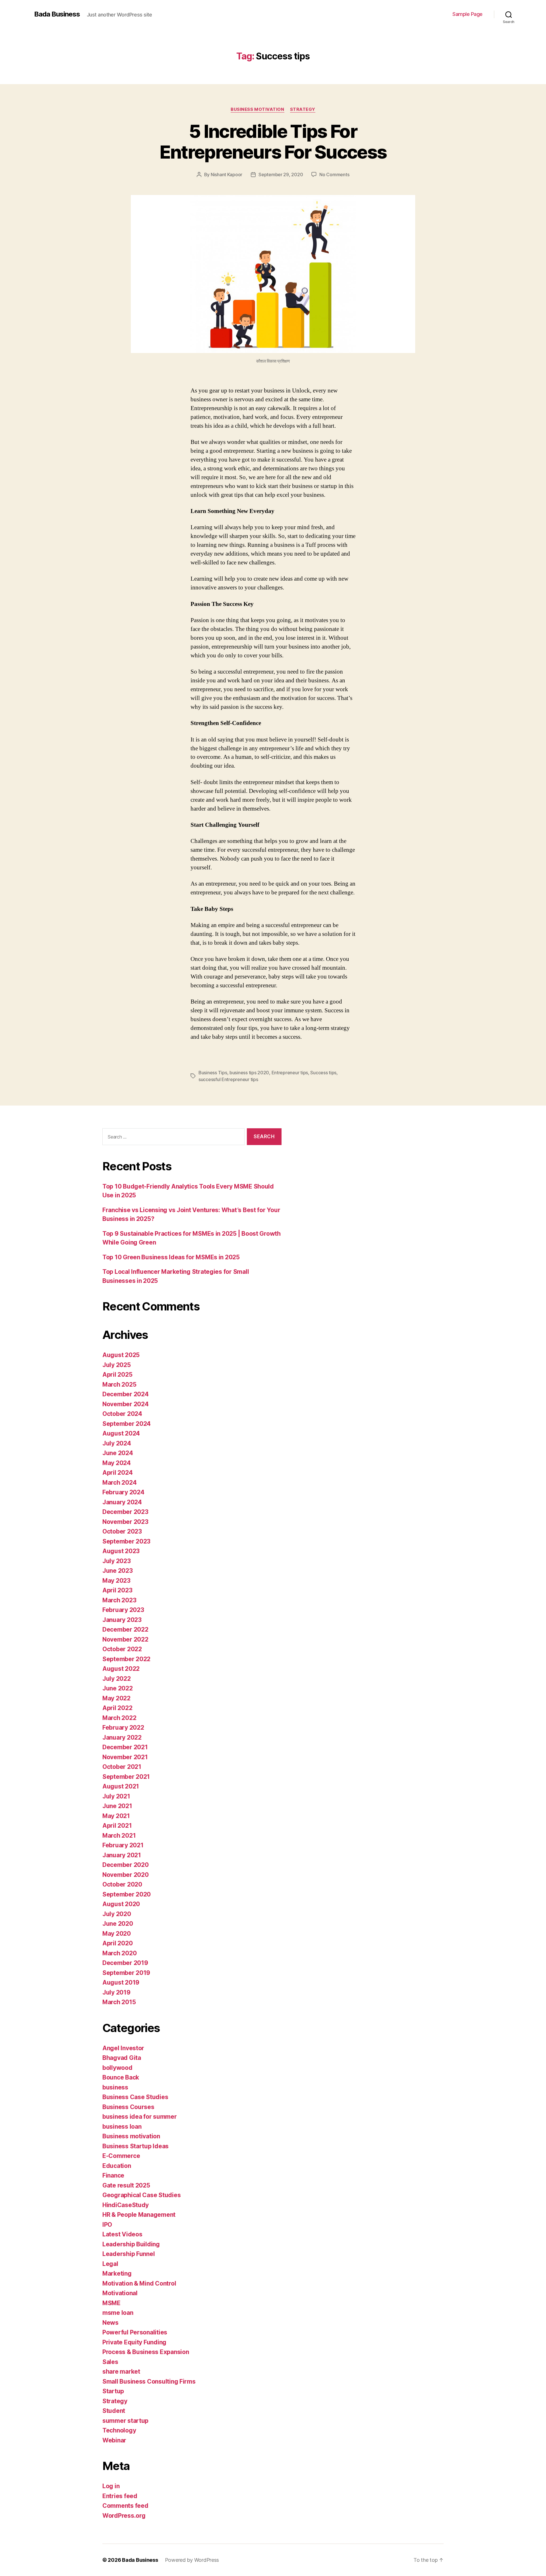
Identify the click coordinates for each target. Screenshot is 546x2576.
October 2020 (122, 1884)
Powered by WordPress (192, 2560)
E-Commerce (121, 2156)
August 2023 (121, 1551)
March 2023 (119, 1600)
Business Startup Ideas (136, 2146)
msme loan (118, 2313)
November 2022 (125, 1639)
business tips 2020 (249, 1073)
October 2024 (122, 1414)
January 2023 (122, 1620)
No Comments (334, 174)
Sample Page (468, 14)
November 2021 (125, 1757)
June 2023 (118, 1571)
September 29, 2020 (281, 174)
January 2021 (122, 1855)
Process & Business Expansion (146, 2352)
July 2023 (117, 1561)
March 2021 (119, 1836)
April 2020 (117, 1943)
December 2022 (125, 1629)
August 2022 (121, 1669)
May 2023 (116, 1581)
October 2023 (122, 1531)
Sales (110, 2362)
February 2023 (123, 1610)
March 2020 (119, 1953)
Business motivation (257, 109)
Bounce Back (121, 2077)
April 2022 (117, 1708)
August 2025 (121, 1355)
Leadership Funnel (129, 2254)
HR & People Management (139, 2215)
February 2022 (123, 1728)
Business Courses (128, 2107)
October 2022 (122, 1649)
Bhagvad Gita (122, 2058)
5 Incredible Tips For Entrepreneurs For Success (273, 142)
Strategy (303, 109)
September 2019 (126, 1973)
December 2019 (125, 1963)
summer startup (125, 2421)
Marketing (117, 2273)
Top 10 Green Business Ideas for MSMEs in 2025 (171, 1257)
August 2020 (121, 1904)
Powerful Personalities (135, 2332)
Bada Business (57, 14)
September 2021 (126, 1777)
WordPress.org (124, 2516)
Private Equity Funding (134, 2342)
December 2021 (125, 1747)
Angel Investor (123, 2048)
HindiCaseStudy (126, 2205)
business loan (122, 2127)
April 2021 (117, 1826)
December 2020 (126, 1865)
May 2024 (117, 1463)
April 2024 (117, 1473)
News (110, 2323)
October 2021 (122, 1767)
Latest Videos (122, 2234)
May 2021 (116, 1816)
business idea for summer (140, 2117)
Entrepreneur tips (290, 1073)
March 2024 (119, 1483)
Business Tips (213, 1073)
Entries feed (120, 2496)
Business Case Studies (135, 2097)
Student (114, 2411)
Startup (113, 2391)
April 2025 (117, 1375)
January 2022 (122, 1737)
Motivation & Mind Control (139, 2283)
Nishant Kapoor (227, 174)
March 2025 (119, 1384)
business (115, 2087)
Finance (113, 2175)
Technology (119, 2430)
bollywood (117, 2068)
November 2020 (126, 1875)
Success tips (323, 1073)
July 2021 (116, 1796)
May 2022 (116, 1698)
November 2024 (126, 1404)
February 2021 (123, 1845)
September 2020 (127, 1894)
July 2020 (117, 1914)
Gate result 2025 (126, 2185)
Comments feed (125, 2506)
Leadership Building (131, 2244)
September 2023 (126, 1541)
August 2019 (121, 1982)
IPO (107, 2225)
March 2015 (119, 2002)
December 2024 (126, 1394)
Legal (110, 2264)
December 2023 (125, 1512)
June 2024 (118, 1453)
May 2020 (117, 1934)
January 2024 (122, 1502)
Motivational (120, 2293)
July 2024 (117, 1443)
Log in (111, 2486)
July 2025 (117, 1365)
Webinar (114, 2440)
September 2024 (127, 1424)
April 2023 (117, 1590)
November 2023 (125, 1522)
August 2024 (121, 1433)
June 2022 (118, 1688)
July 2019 (116, 1992)
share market (121, 2372)
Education (117, 2166)
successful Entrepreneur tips (228, 1079)
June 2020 (118, 1924)
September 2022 (126, 1659)
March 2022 (119, 1718)
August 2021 (121, 1786)
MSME (111, 2303)
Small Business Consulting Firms (149, 2381)
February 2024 (123, 1492)
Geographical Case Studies (141, 2195)
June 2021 (117, 1806)
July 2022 (117, 1679)
